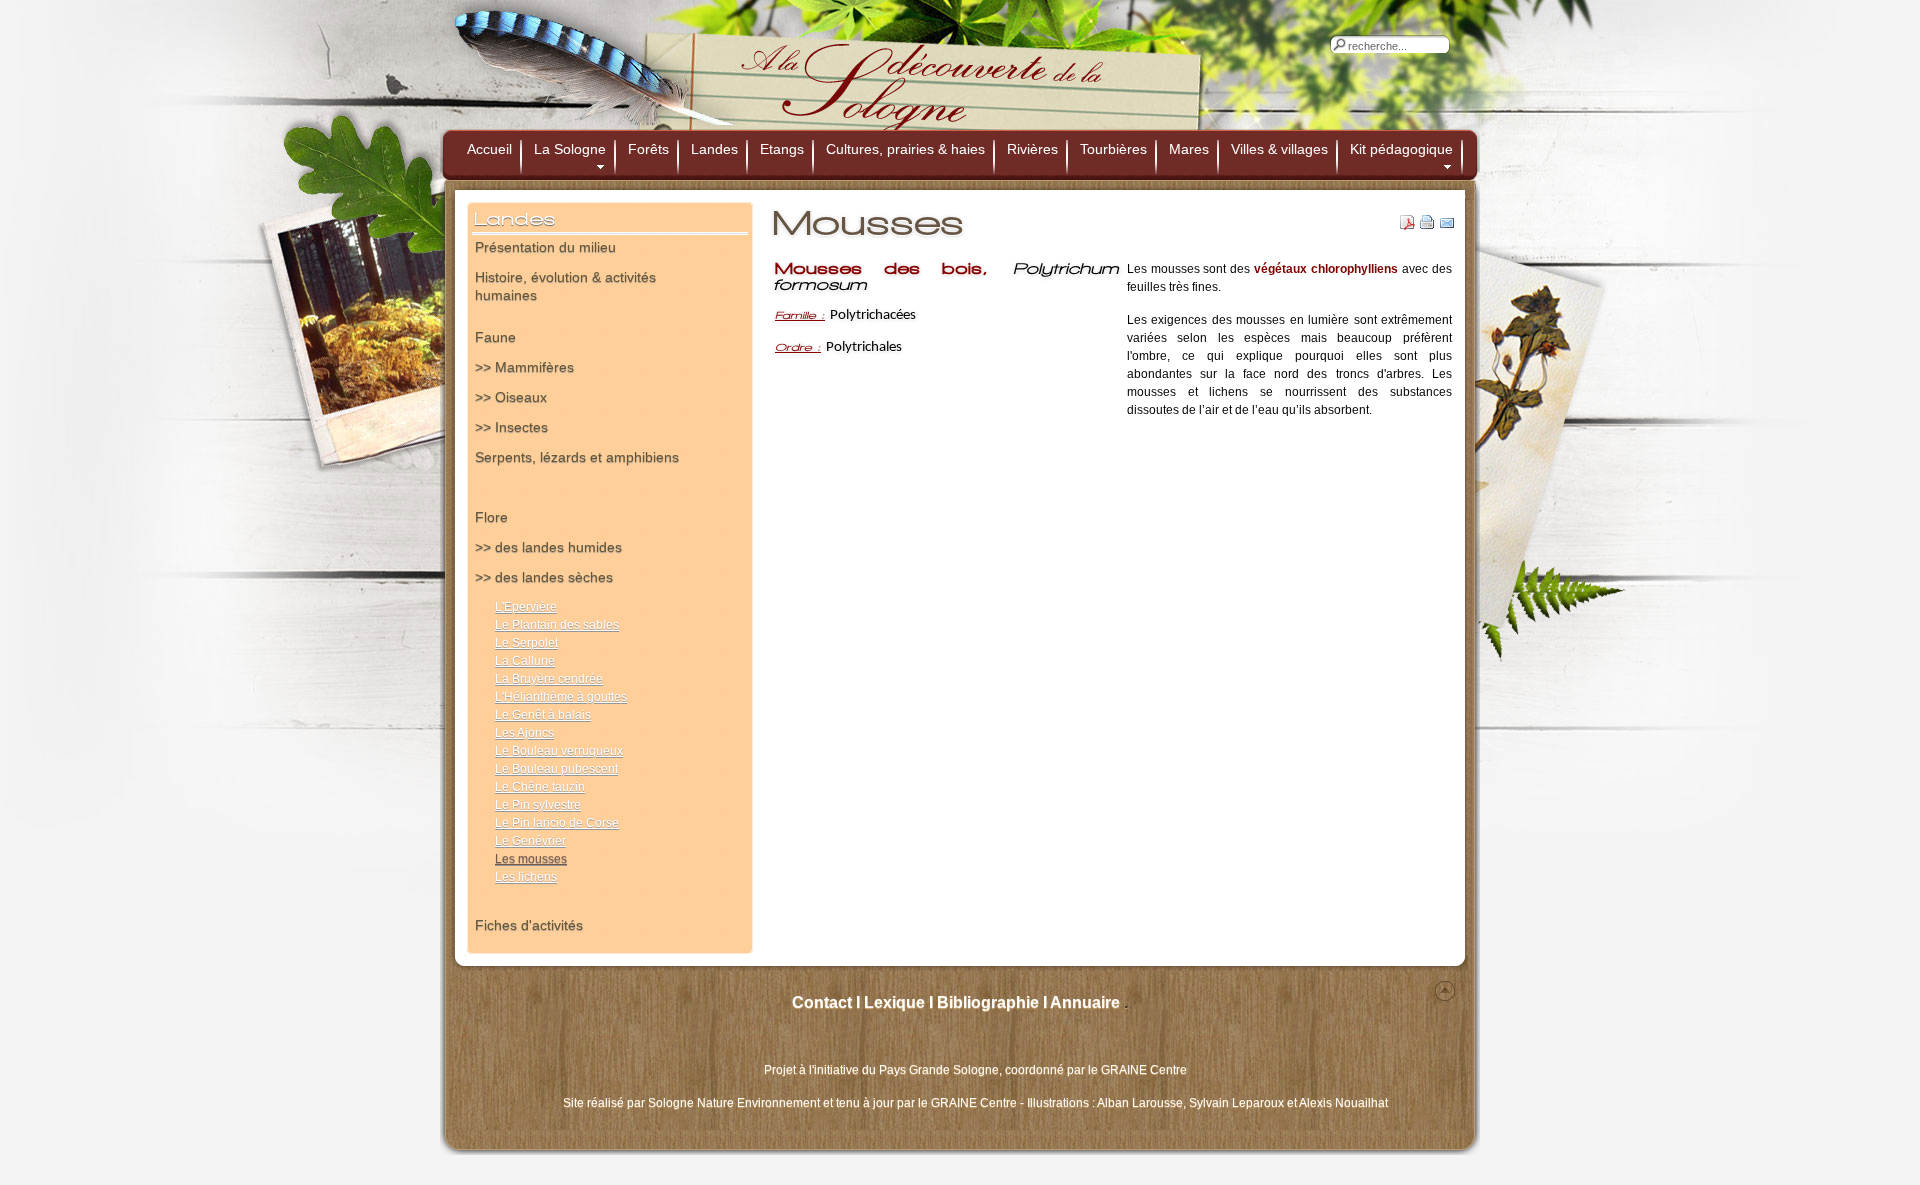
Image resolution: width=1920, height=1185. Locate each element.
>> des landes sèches (544, 577)
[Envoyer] (1447, 226)
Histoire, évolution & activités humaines (565, 283)
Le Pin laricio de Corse (557, 823)
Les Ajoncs (524, 733)
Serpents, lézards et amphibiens (577, 457)
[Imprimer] (1427, 226)
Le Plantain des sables (557, 625)
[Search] (1339, 44)
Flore (491, 517)
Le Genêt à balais (543, 715)
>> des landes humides (548, 547)
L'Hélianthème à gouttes (561, 697)
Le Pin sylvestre (538, 805)
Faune (495, 337)
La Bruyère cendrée (549, 679)
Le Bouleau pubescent (556, 769)
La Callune (525, 661)
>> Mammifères (524, 367)
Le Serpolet (526, 643)
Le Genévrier (530, 841)
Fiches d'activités (529, 925)
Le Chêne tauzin (540, 787)
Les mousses (531, 859)
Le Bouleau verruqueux (559, 751)
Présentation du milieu (545, 247)
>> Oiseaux (511, 397)
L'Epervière (526, 607)
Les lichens (526, 877)
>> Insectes (511, 427)
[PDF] (1407, 226)
